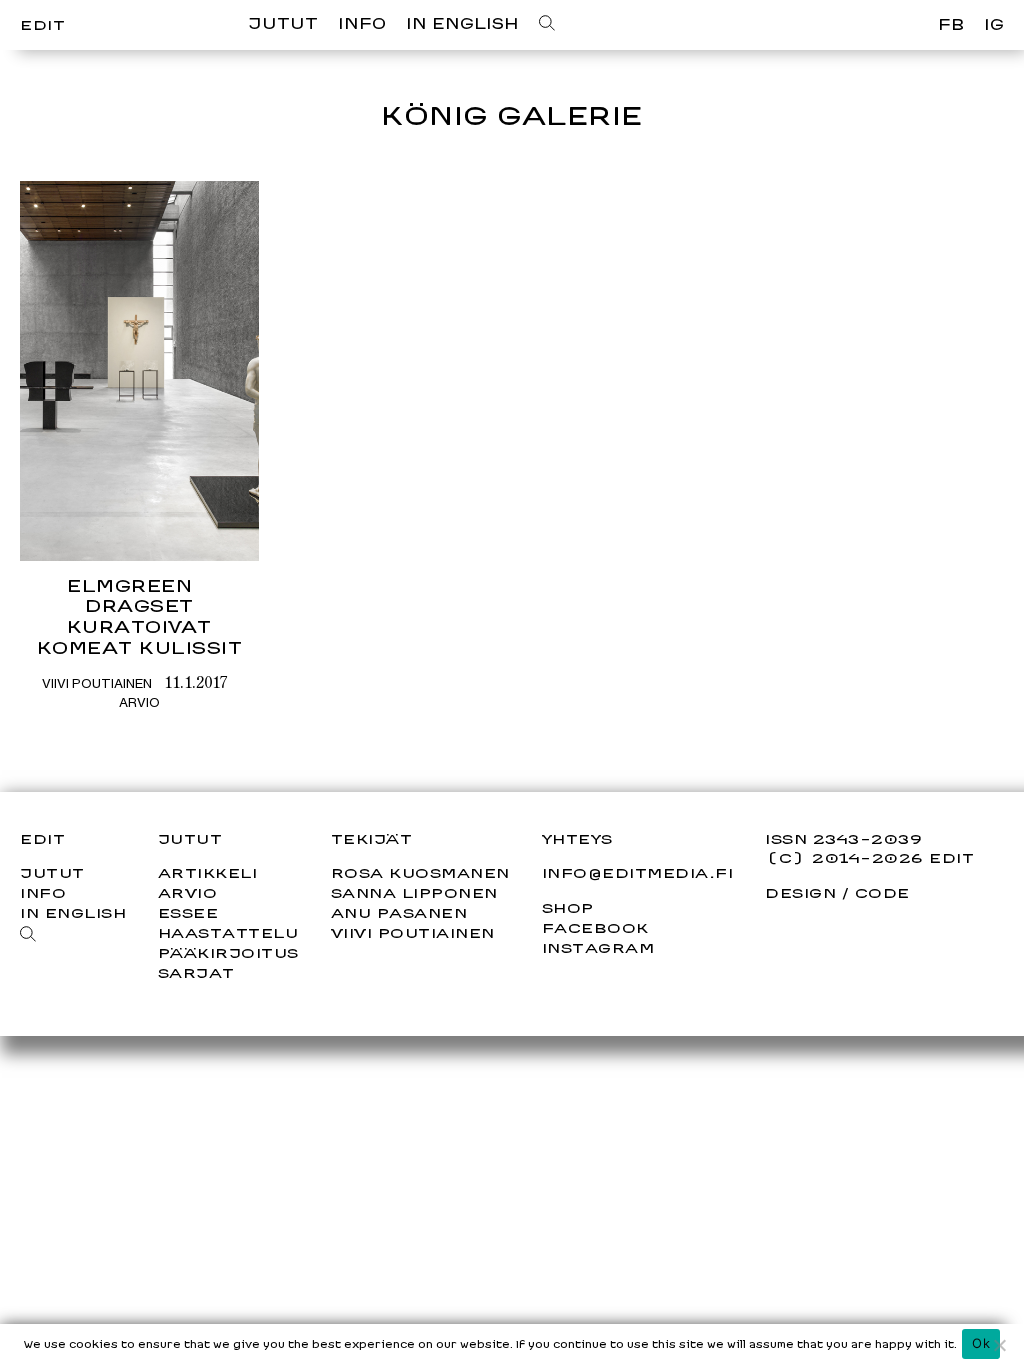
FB (951, 24)
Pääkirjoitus (228, 952)
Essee (188, 912)
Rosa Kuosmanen (420, 872)
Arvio (139, 702)
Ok (981, 1343)
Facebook (595, 928)
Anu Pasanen (399, 912)
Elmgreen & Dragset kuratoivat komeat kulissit (140, 616)
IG (994, 24)
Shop (568, 908)
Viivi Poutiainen (97, 683)
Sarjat (196, 972)
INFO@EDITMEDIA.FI (638, 873)
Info (362, 23)
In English (462, 23)
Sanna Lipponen (414, 892)
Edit (42, 24)
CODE (882, 892)
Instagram (598, 948)
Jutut (283, 23)
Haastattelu (228, 932)
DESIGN (800, 892)
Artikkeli (208, 872)
